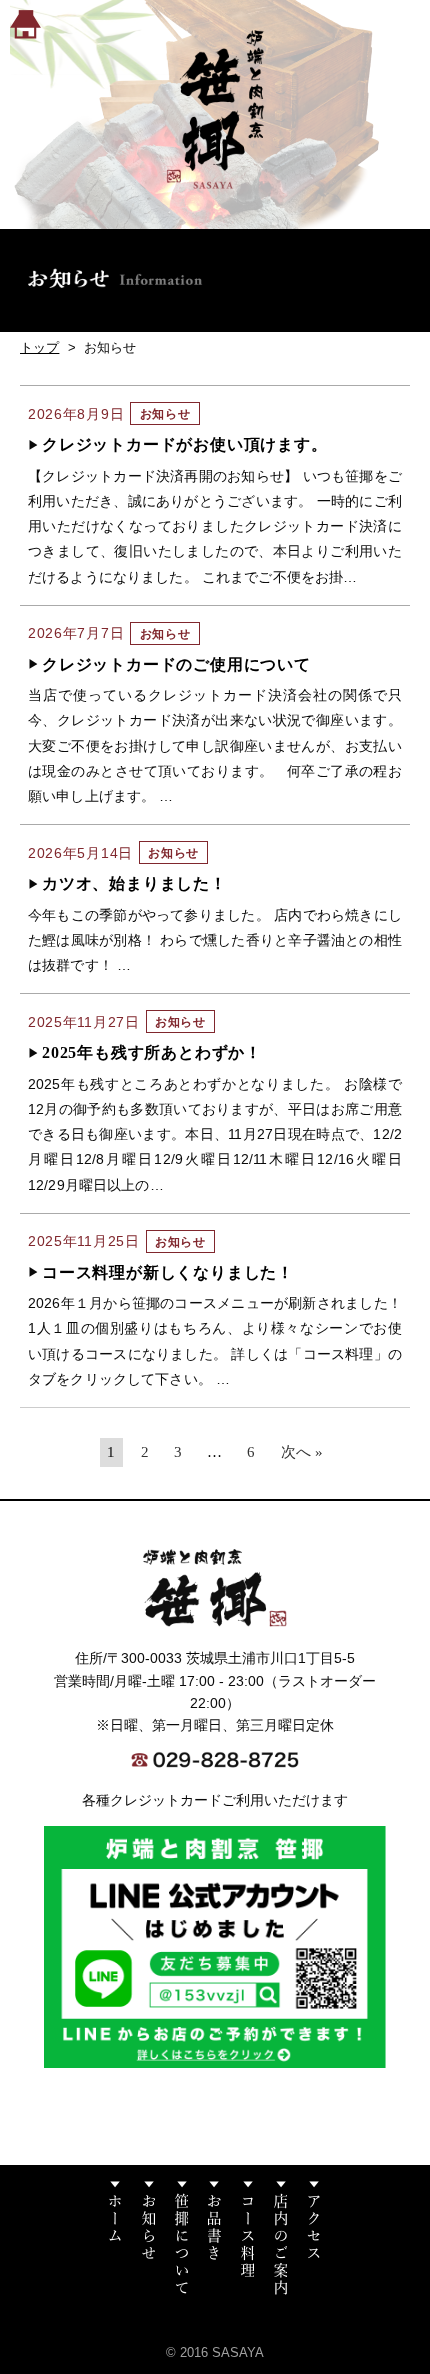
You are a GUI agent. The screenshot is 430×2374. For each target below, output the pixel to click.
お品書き (214, 2238)
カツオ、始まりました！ (134, 883)
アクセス (313, 2238)
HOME (25, 24)
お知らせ (148, 2238)
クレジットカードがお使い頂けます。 (185, 444)
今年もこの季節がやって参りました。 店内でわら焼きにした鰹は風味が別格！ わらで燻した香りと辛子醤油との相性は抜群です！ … (215, 940)
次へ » (302, 1451)
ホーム (115, 2238)
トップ (39, 347)
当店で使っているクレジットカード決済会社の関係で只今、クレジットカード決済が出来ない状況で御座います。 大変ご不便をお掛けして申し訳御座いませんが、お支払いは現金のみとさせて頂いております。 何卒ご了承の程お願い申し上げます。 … (215, 745)
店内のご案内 (280, 2238)
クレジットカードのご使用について (176, 664)
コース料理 (247, 2238)
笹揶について (181, 2238)
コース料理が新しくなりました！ (168, 1272)
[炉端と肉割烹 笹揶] (215, 109)
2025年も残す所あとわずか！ (152, 1052)
